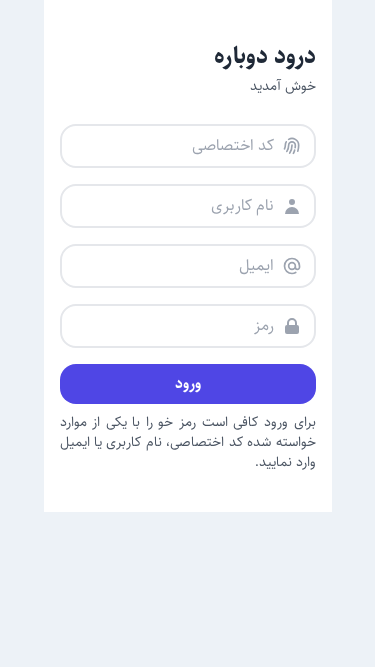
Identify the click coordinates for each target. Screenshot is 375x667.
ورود (188, 383)
